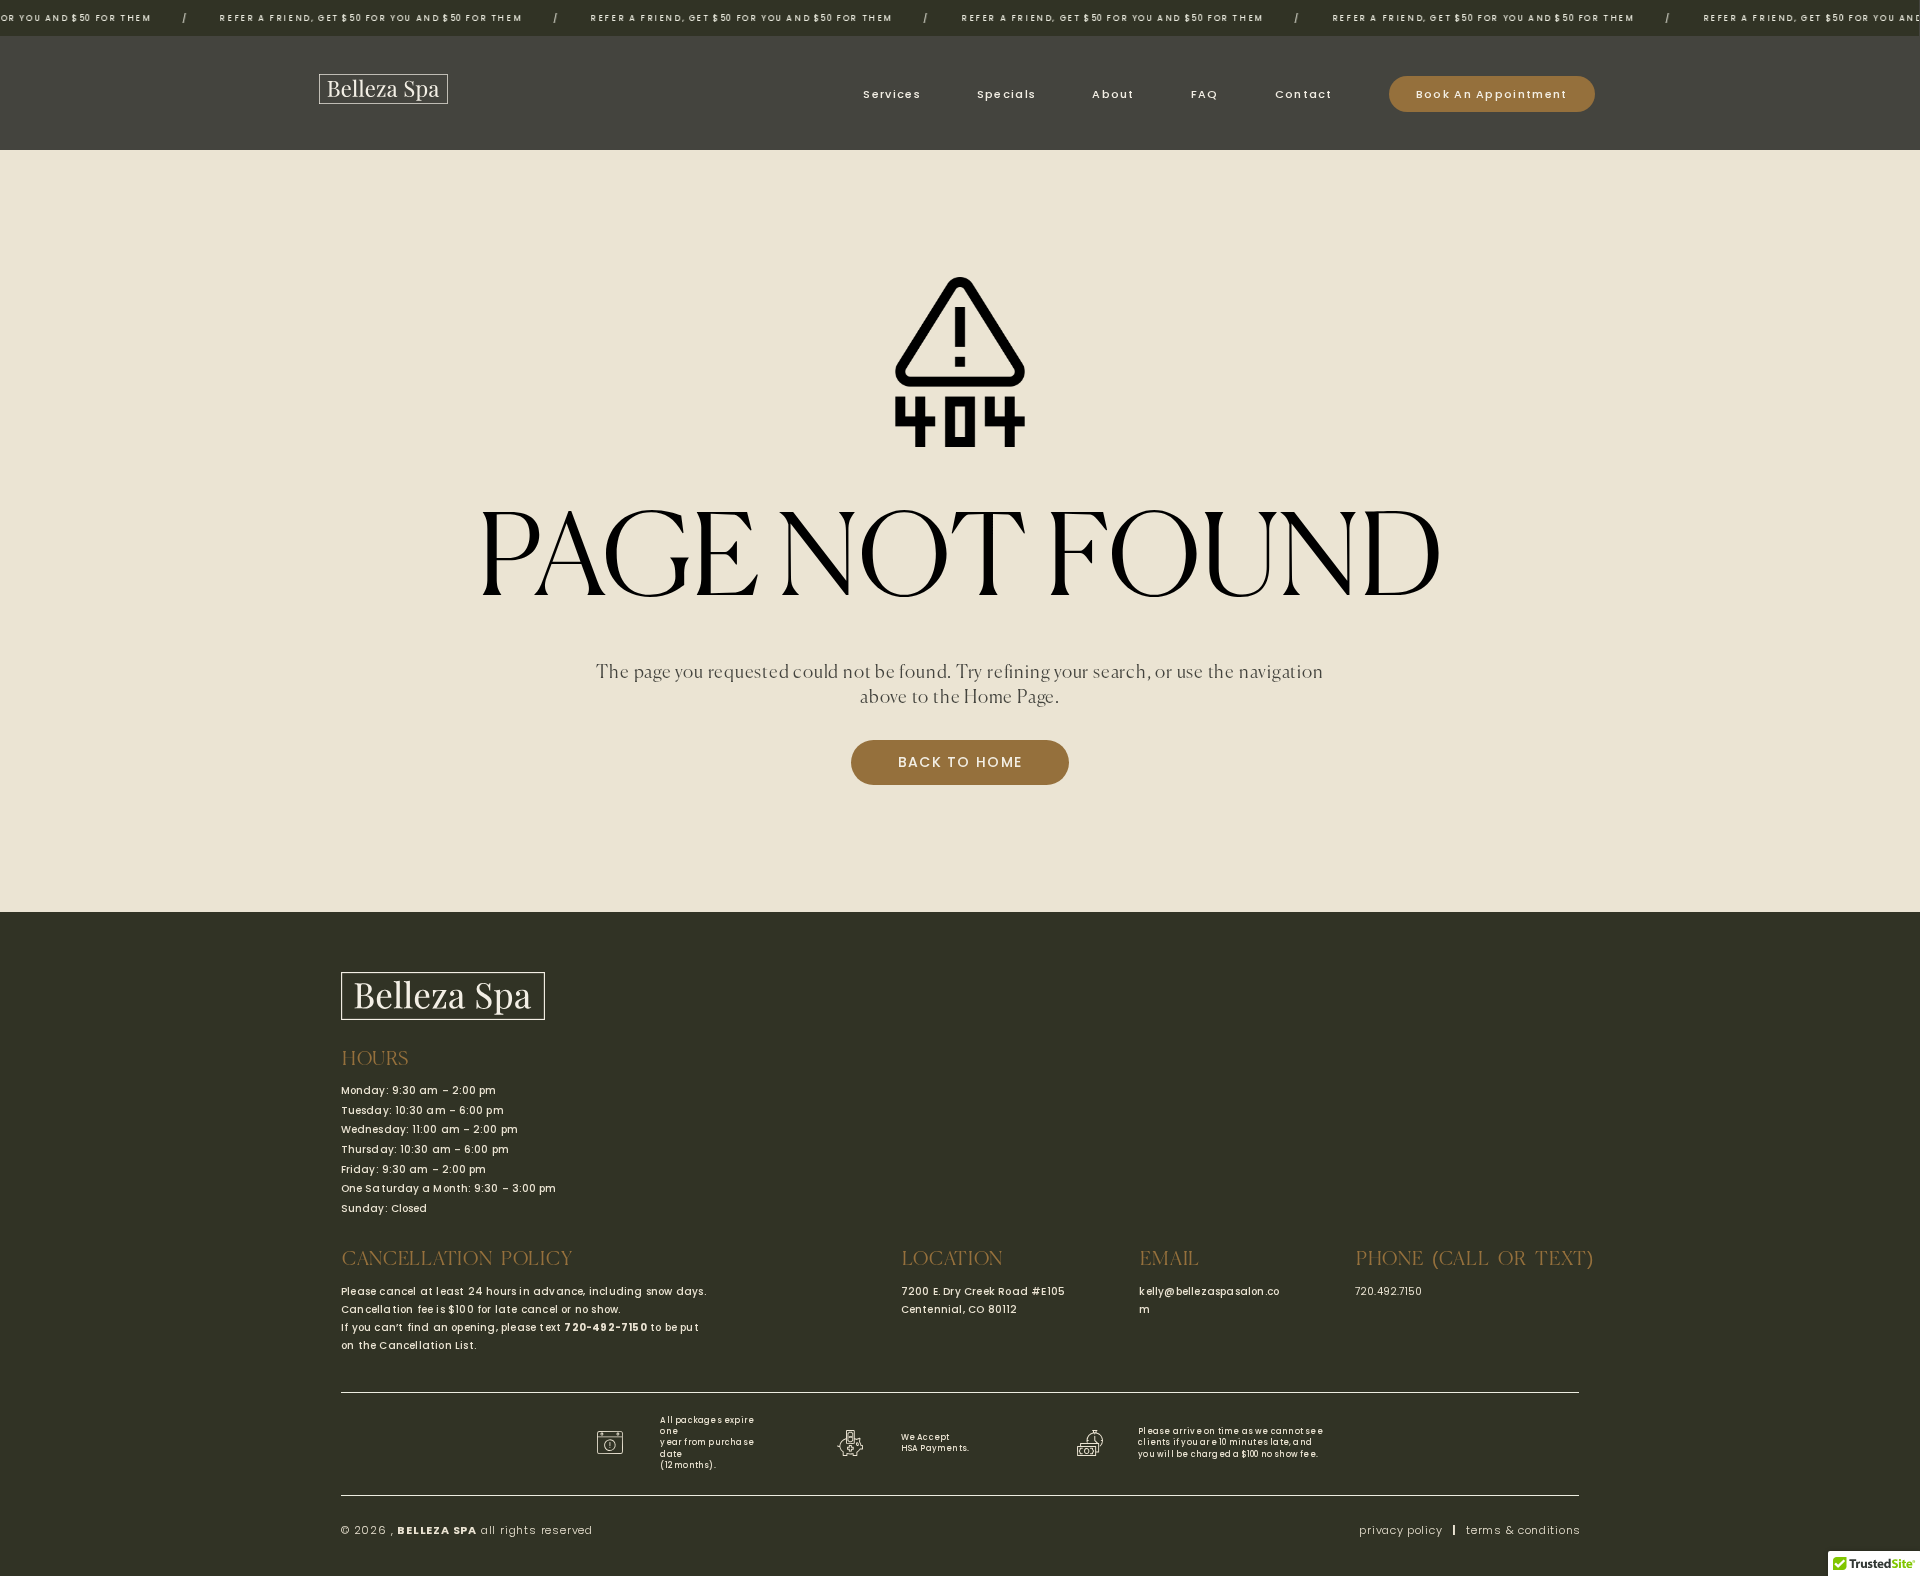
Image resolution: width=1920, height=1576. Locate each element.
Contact (1304, 94)
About (1113, 94)
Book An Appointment (1492, 94)
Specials (1006, 94)
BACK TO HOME (960, 762)
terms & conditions (1523, 1530)
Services (891, 94)
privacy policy (1400, 1530)
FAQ (1205, 94)
